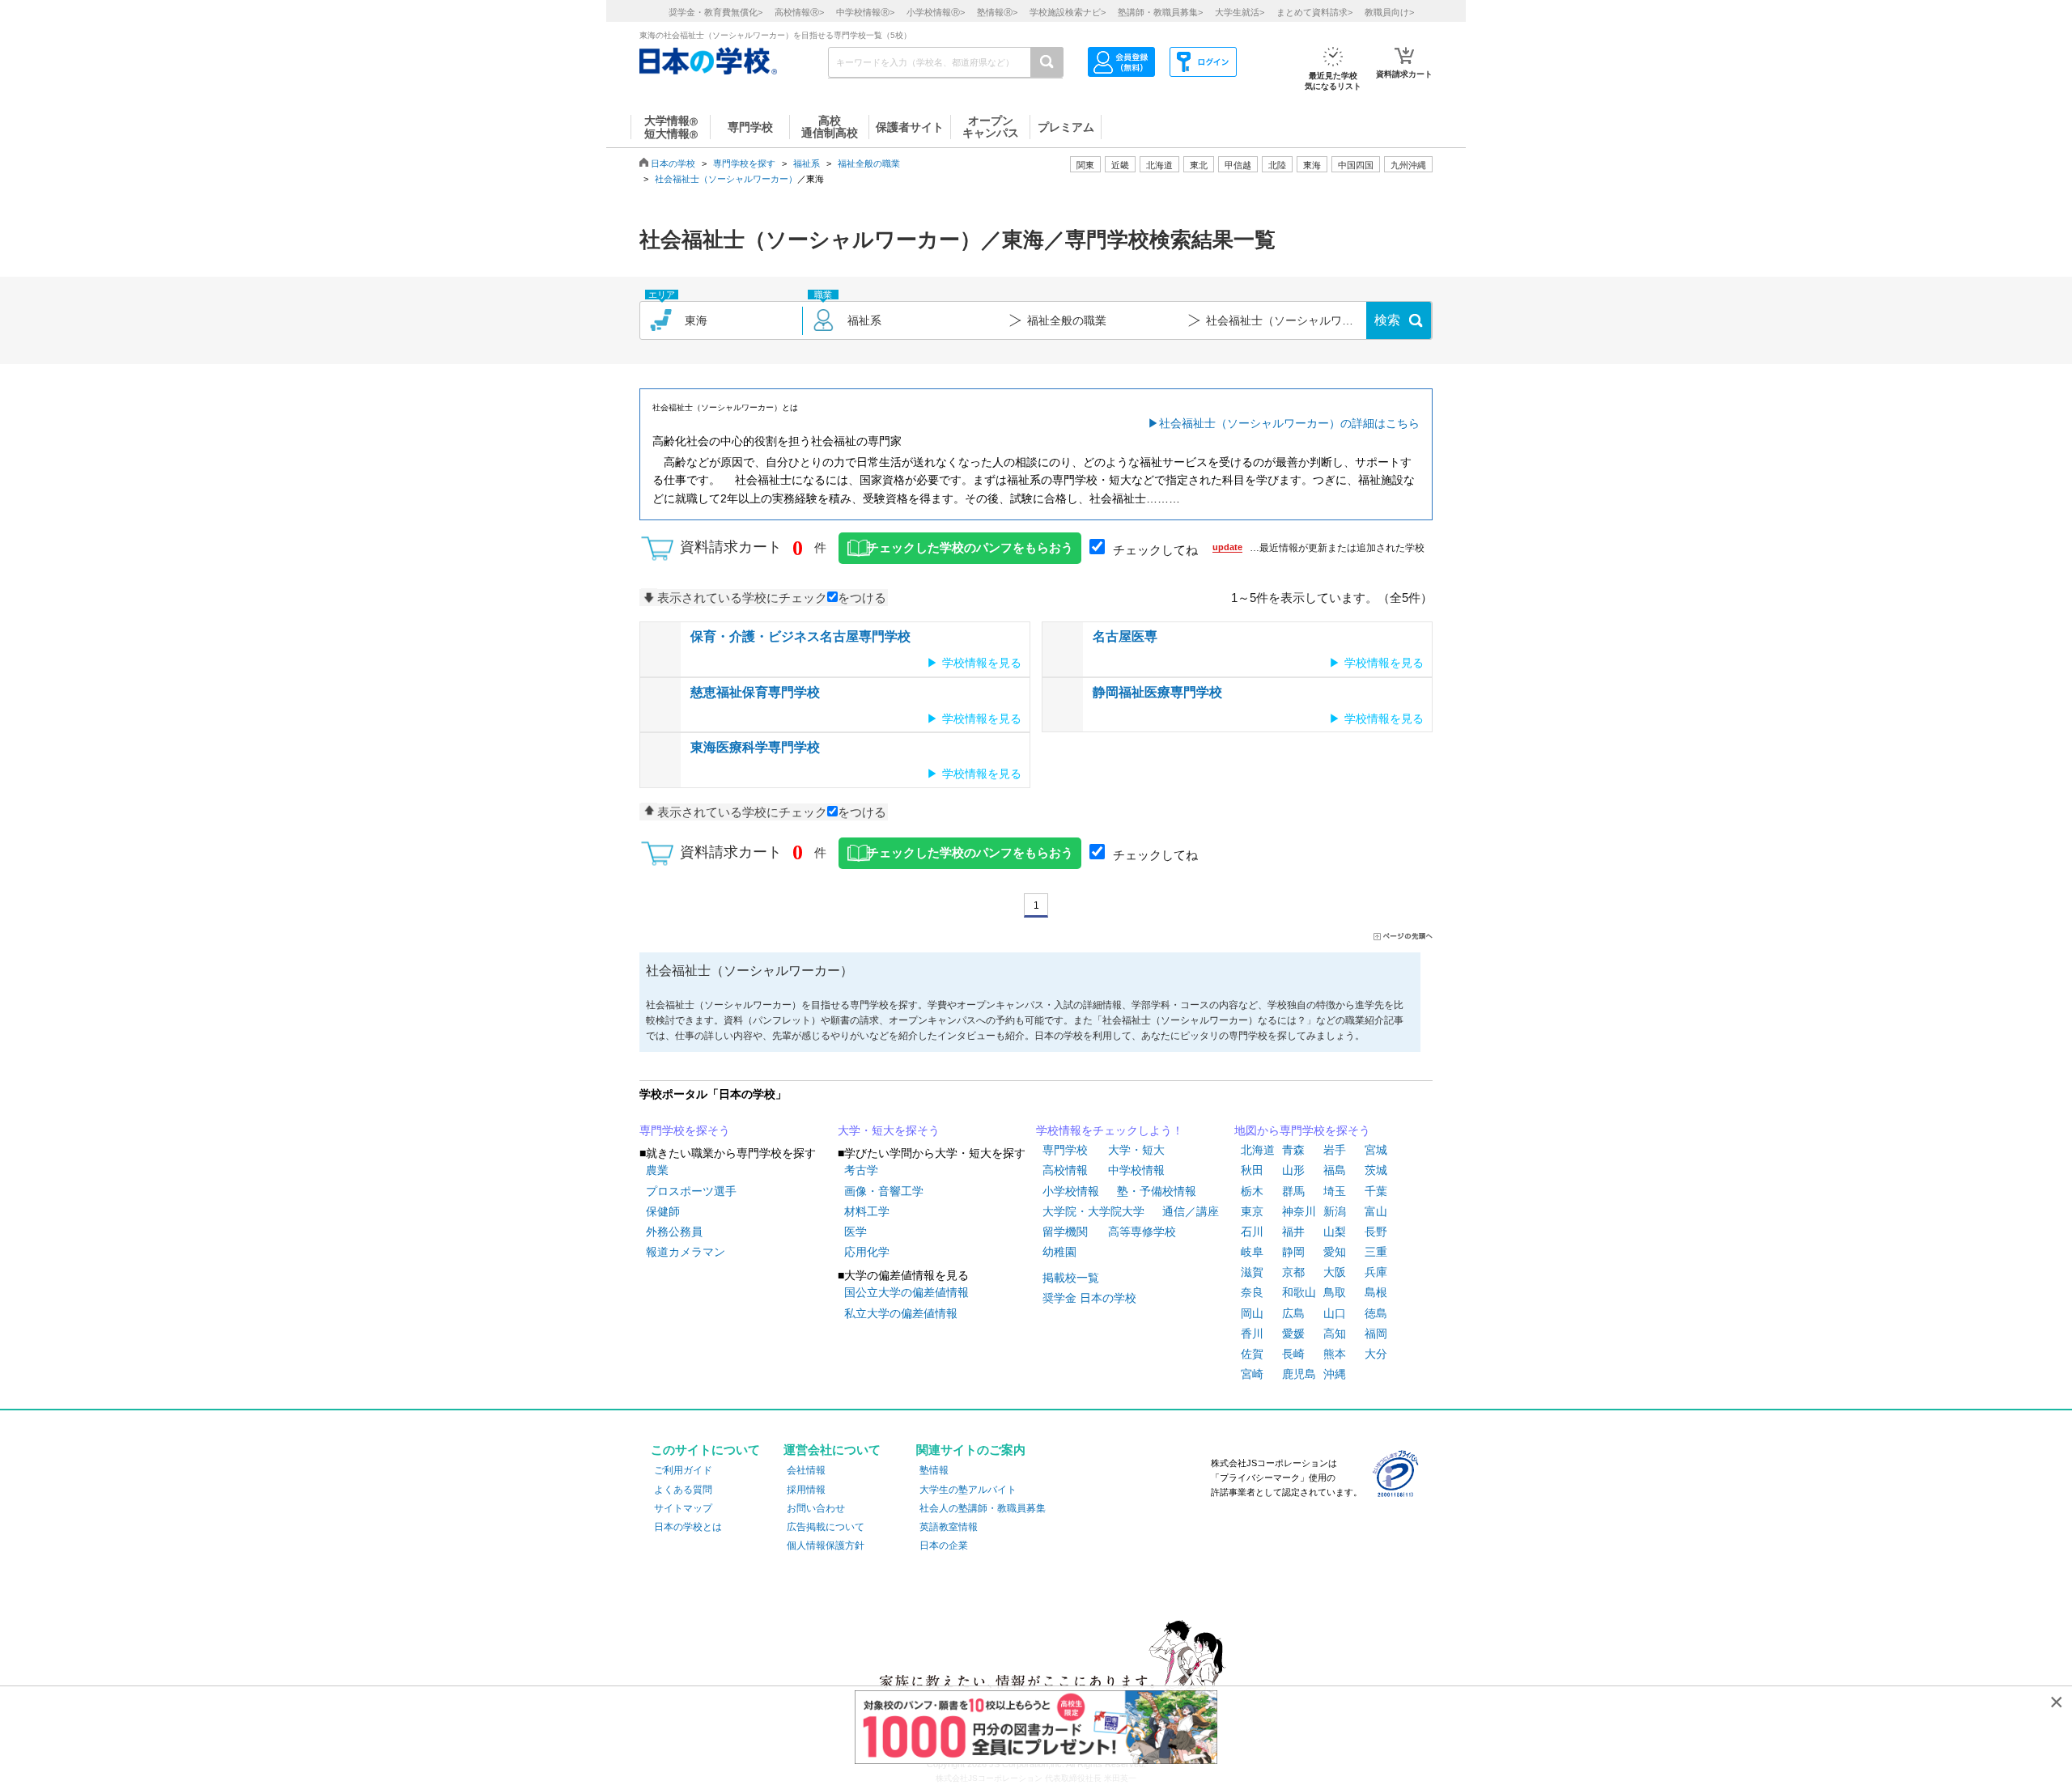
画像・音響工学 (884, 1191)
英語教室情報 (949, 1527)
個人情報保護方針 (826, 1545)
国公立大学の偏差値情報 (906, 1292)
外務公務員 (674, 1232)
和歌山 (1299, 1292)
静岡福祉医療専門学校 (1157, 692)
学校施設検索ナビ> (1068, 12)
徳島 (1376, 1313)
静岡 (1293, 1252)
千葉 (1376, 1191)
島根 (1376, 1292)
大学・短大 (1136, 1150)
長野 (1376, 1232)
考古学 (861, 1170)
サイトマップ (683, 1508)
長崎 (1293, 1354)
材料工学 (867, 1211)
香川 (1252, 1333)
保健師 (663, 1211)
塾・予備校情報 (1157, 1191)
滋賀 (1252, 1272)
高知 (1335, 1333)
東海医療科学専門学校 (755, 747)
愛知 (1335, 1252)
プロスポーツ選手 (691, 1191)
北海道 (1159, 165)
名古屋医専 (1125, 636)
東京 (1252, 1211)
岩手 (1335, 1150)
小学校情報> (936, 12)
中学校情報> (865, 12)
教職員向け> (1389, 12)
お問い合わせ (816, 1508)
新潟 (1335, 1211)
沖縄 (1335, 1374)
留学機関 (1065, 1232)
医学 (856, 1232)
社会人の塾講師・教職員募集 (983, 1508)
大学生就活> (1240, 12)
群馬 (1293, 1191)
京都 (1293, 1272)
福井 (1293, 1232)
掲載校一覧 (1071, 1278)
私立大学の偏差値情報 (901, 1313)
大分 (1376, 1354)
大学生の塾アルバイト (968, 1490)
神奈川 (1299, 1211)
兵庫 (1376, 1272)
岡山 (1252, 1313)
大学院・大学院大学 (1093, 1211)
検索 (1387, 320)
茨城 (1376, 1170)
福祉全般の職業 (869, 163)
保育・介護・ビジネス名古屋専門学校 (800, 636)
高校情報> (799, 12)
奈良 (1252, 1292)
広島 (1293, 1313)
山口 (1335, 1313)
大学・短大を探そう (889, 1130)
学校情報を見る (982, 663)
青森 (1293, 1150)
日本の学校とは (688, 1527)
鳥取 (1335, 1292)
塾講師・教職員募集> (1160, 12)
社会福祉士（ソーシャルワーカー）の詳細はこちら (1289, 423)
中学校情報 (1136, 1170)
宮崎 (1252, 1374)
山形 (1293, 1170)
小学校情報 (1071, 1191)
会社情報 (806, 1470)
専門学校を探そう (685, 1130)
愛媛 (1293, 1333)
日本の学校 (673, 163)
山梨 (1335, 1232)
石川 (1252, 1232)
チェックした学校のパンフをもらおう (970, 548)
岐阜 (1252, 1252)
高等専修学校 (1142, 1232)
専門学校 (1065, 1150)
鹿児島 (1299, 1374)
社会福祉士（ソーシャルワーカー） (726, 179)
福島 (1335, 1170)
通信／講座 (1191, 1211)
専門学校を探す (744, 163)
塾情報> (997, 12)
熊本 (1335, 1354)
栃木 (1252, 1191)
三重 (1376, 1252)
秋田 (1252, 1170)
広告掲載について (826, 1527)
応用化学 (867, 1252)
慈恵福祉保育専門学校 (755, 692)
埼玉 (1335, 1191)
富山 (1376, 1211)
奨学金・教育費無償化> (715, 12)
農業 (657, 1170)
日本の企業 (944, 1545)
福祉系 (807, 163)
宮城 (1376, 1150)
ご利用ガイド (683, 1470)
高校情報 (1065, 1170)
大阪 (1335, 1272)
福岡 (1376, 1333)
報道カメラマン (686, 1252)
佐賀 (1252, 1354)
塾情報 (934, 1470)
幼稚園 (1059, 1252)
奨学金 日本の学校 (1089, 1298)
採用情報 (806, 1490)
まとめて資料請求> (1314, 12)
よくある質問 (683, 1490)
